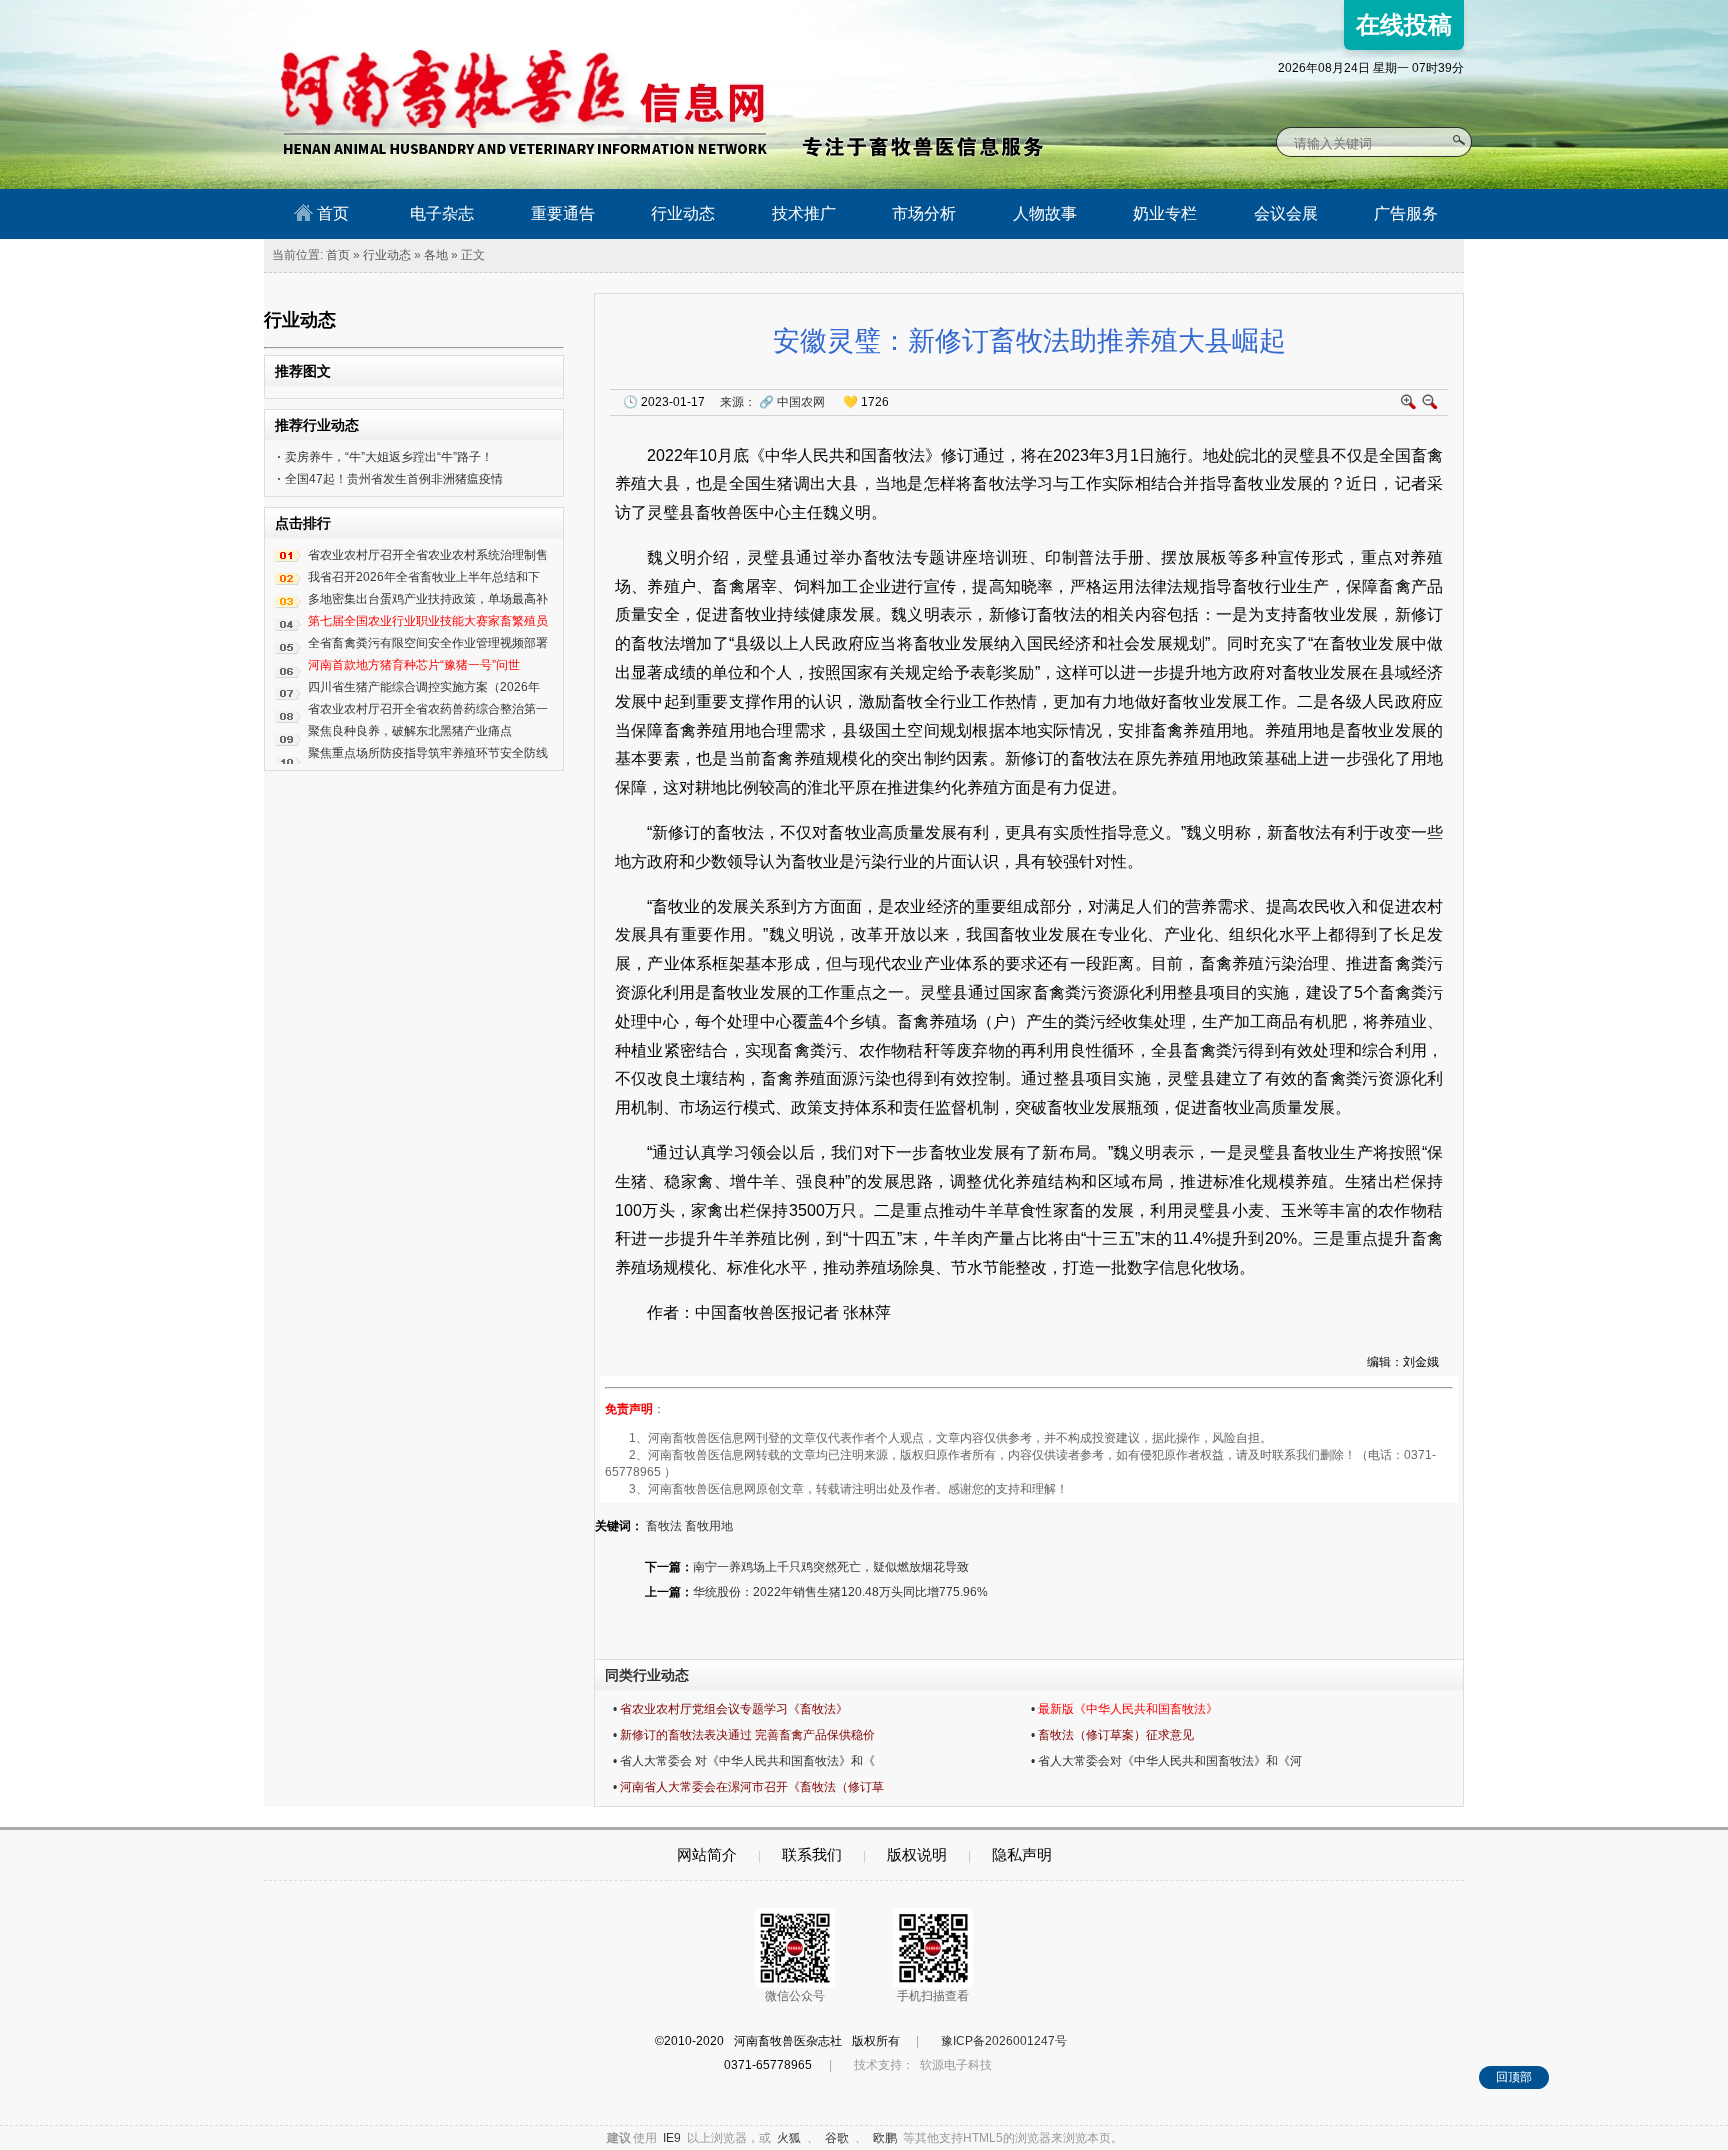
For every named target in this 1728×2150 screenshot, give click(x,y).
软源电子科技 (956, 2065)
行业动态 (683, 213)
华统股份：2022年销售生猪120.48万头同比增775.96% (840, 1592)
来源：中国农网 (772, 402)
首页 (331, 213)
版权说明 (917, 1854)
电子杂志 (442, 213)
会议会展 (1286, 213)
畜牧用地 (709, 1526)
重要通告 (563, 213)
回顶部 (1514, 2077)
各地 (436, 255)
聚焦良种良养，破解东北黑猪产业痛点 (410, 731)
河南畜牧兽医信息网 (501, 16)
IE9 (672, 2138)
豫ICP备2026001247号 (1004, 2041)
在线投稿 (1404, 24)
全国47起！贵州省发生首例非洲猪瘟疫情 (394, 479)
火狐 (789, 2138)
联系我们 (812, 1854)
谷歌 (837, 2138)
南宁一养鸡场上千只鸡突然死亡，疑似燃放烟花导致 (831, 1567)
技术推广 (804, 213)
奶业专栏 (1165, 213)
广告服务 (1406, 213)
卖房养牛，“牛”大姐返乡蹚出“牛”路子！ (389, 457)
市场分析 (924, 213)
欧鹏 (885, 2138)
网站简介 (707, 1854)
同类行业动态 (647, 1675)
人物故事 (1045, 213)
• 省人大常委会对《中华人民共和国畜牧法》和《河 (1166, 1761)
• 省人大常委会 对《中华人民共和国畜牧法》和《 (744, 1761)
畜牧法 (664, 1526)
